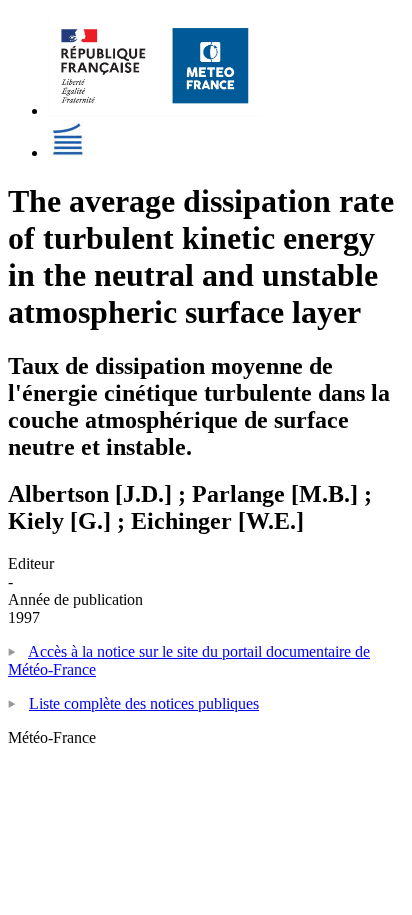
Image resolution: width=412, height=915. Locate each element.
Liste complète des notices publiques (144, 703)
